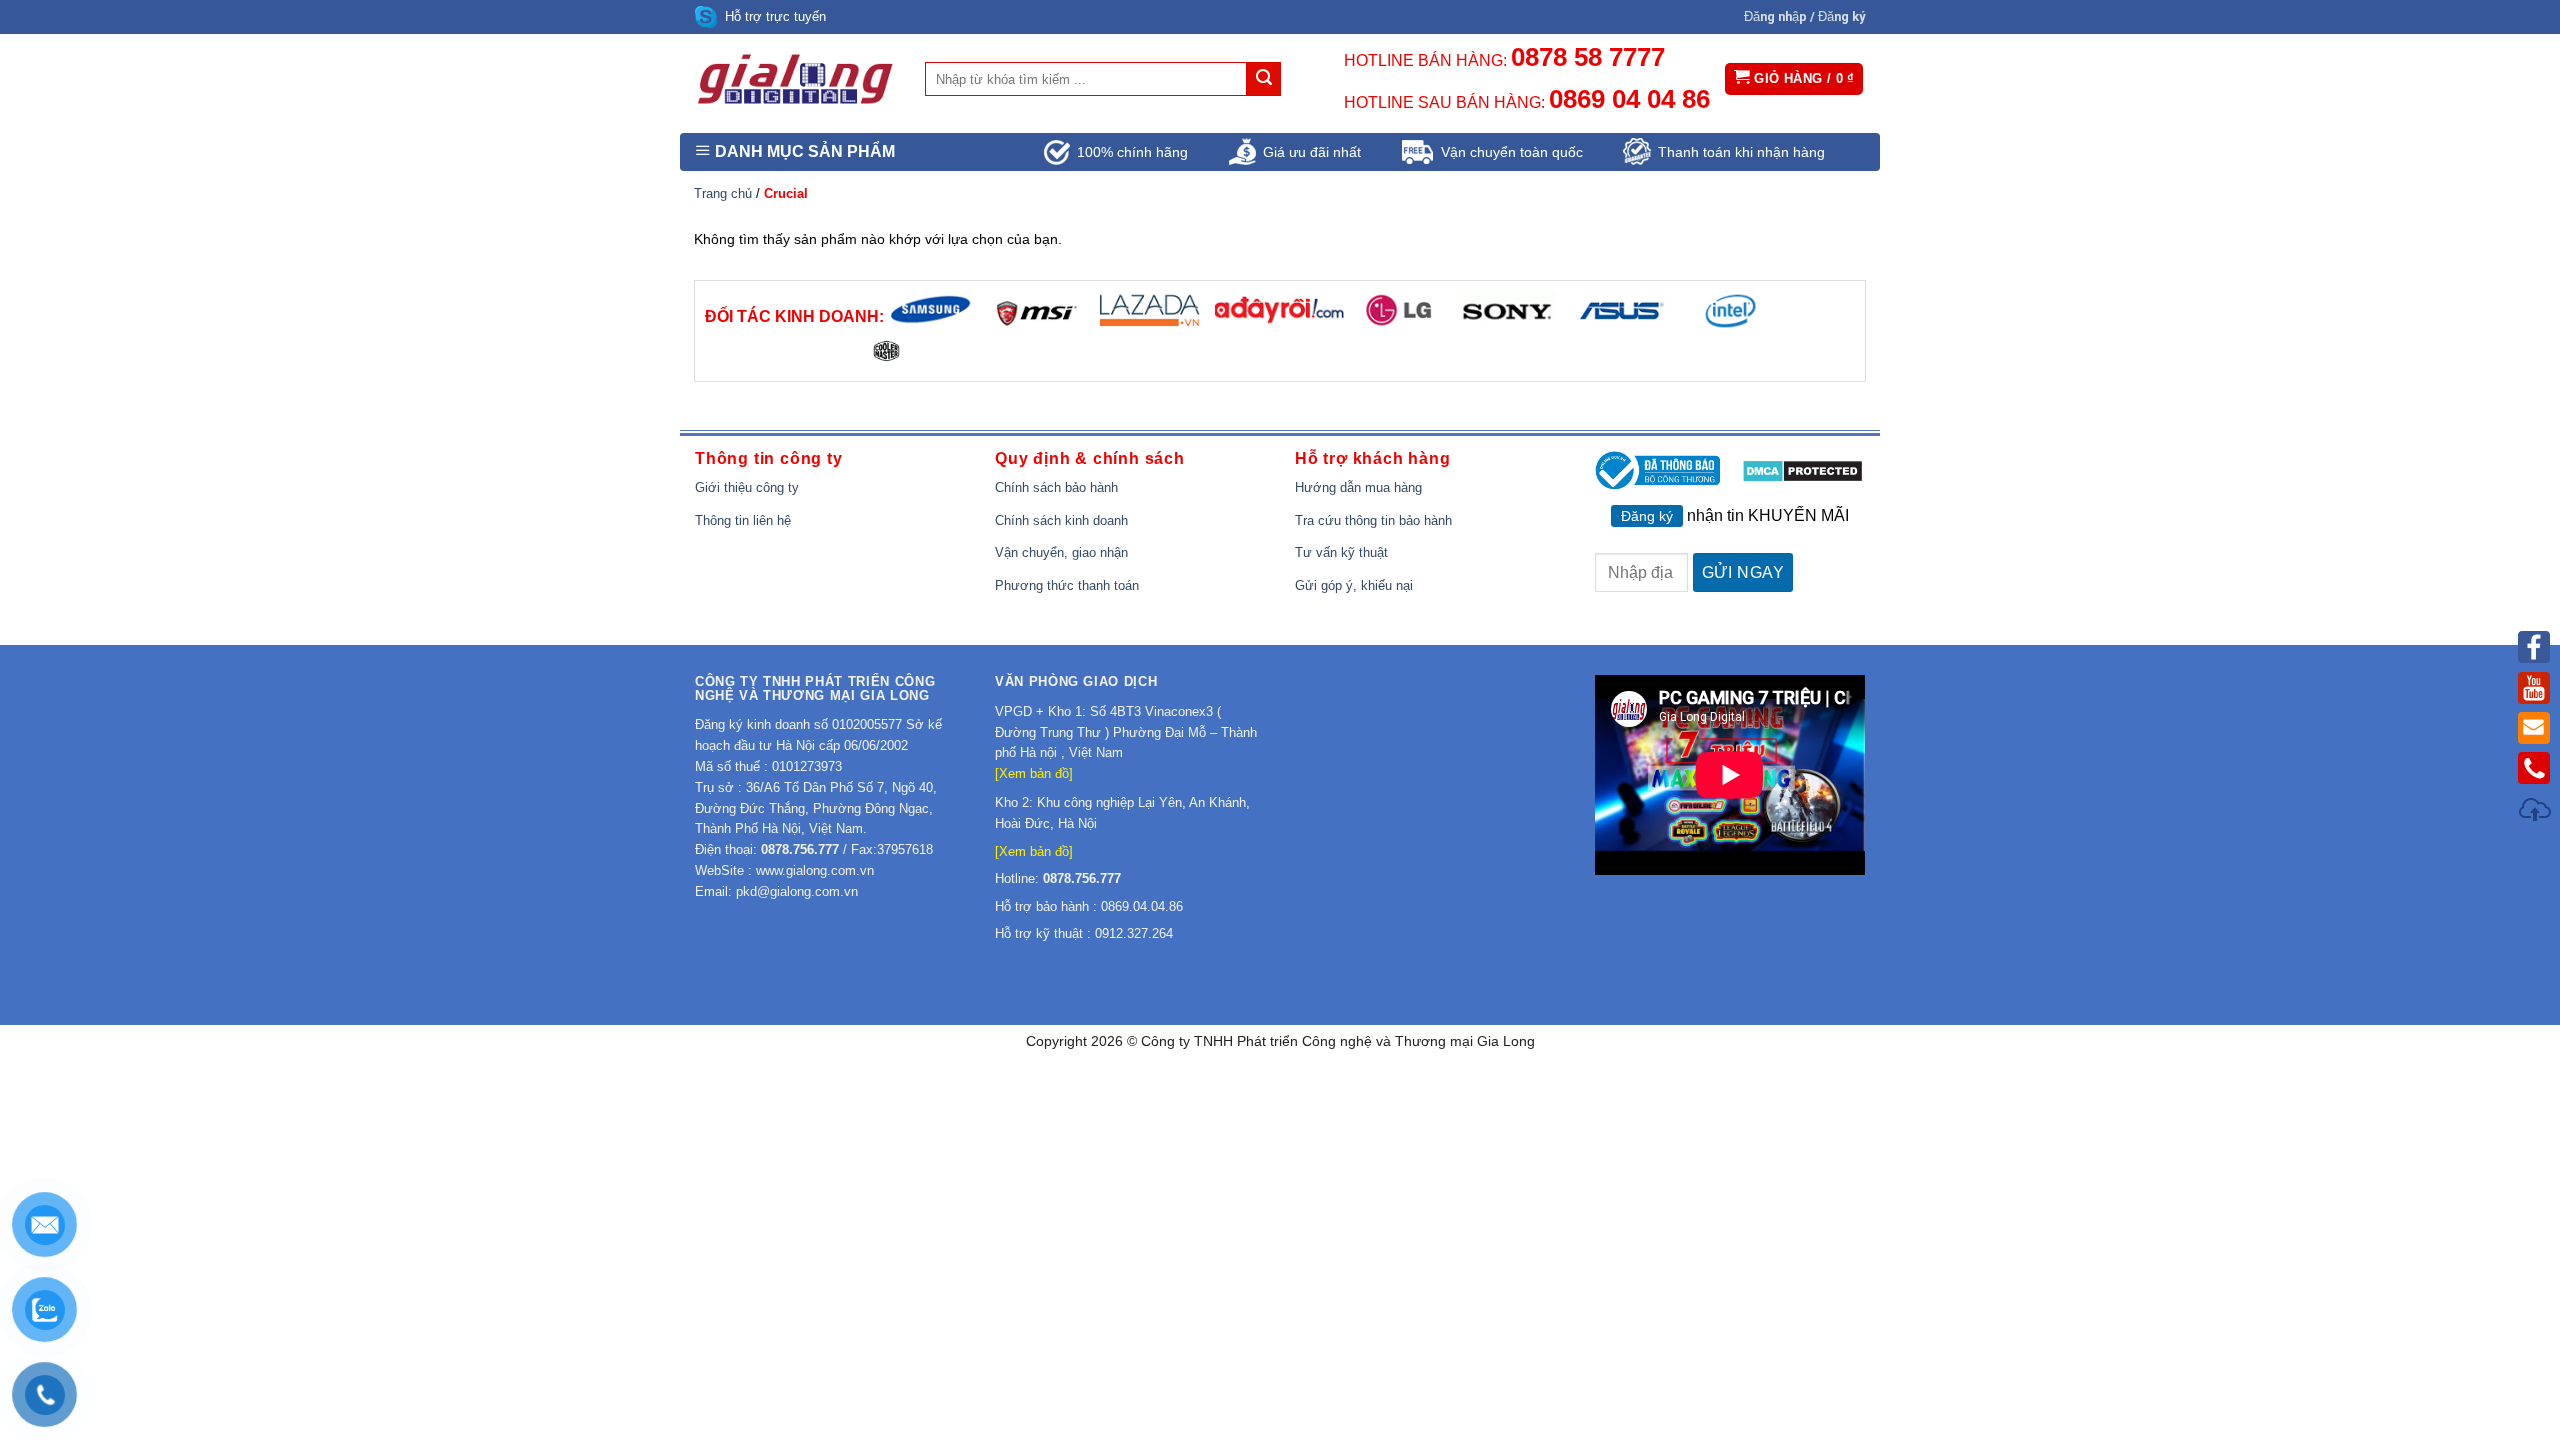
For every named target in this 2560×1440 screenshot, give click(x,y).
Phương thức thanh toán (1067, 585)
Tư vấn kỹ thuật (1341, 552)
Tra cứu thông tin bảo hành (1373, 520)
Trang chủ (723, 193)
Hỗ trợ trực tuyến (775, 16)
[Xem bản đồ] (1034, 773)
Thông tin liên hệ (743, 520)
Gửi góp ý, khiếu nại (1354, 585)
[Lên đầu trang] (2536, 812)
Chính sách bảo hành (1056, 487)
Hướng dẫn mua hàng (1358, 487)
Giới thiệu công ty (747, 487)
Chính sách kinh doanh (1061, 520)
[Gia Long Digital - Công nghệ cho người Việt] (795, 79)
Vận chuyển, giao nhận (1061, 552)
